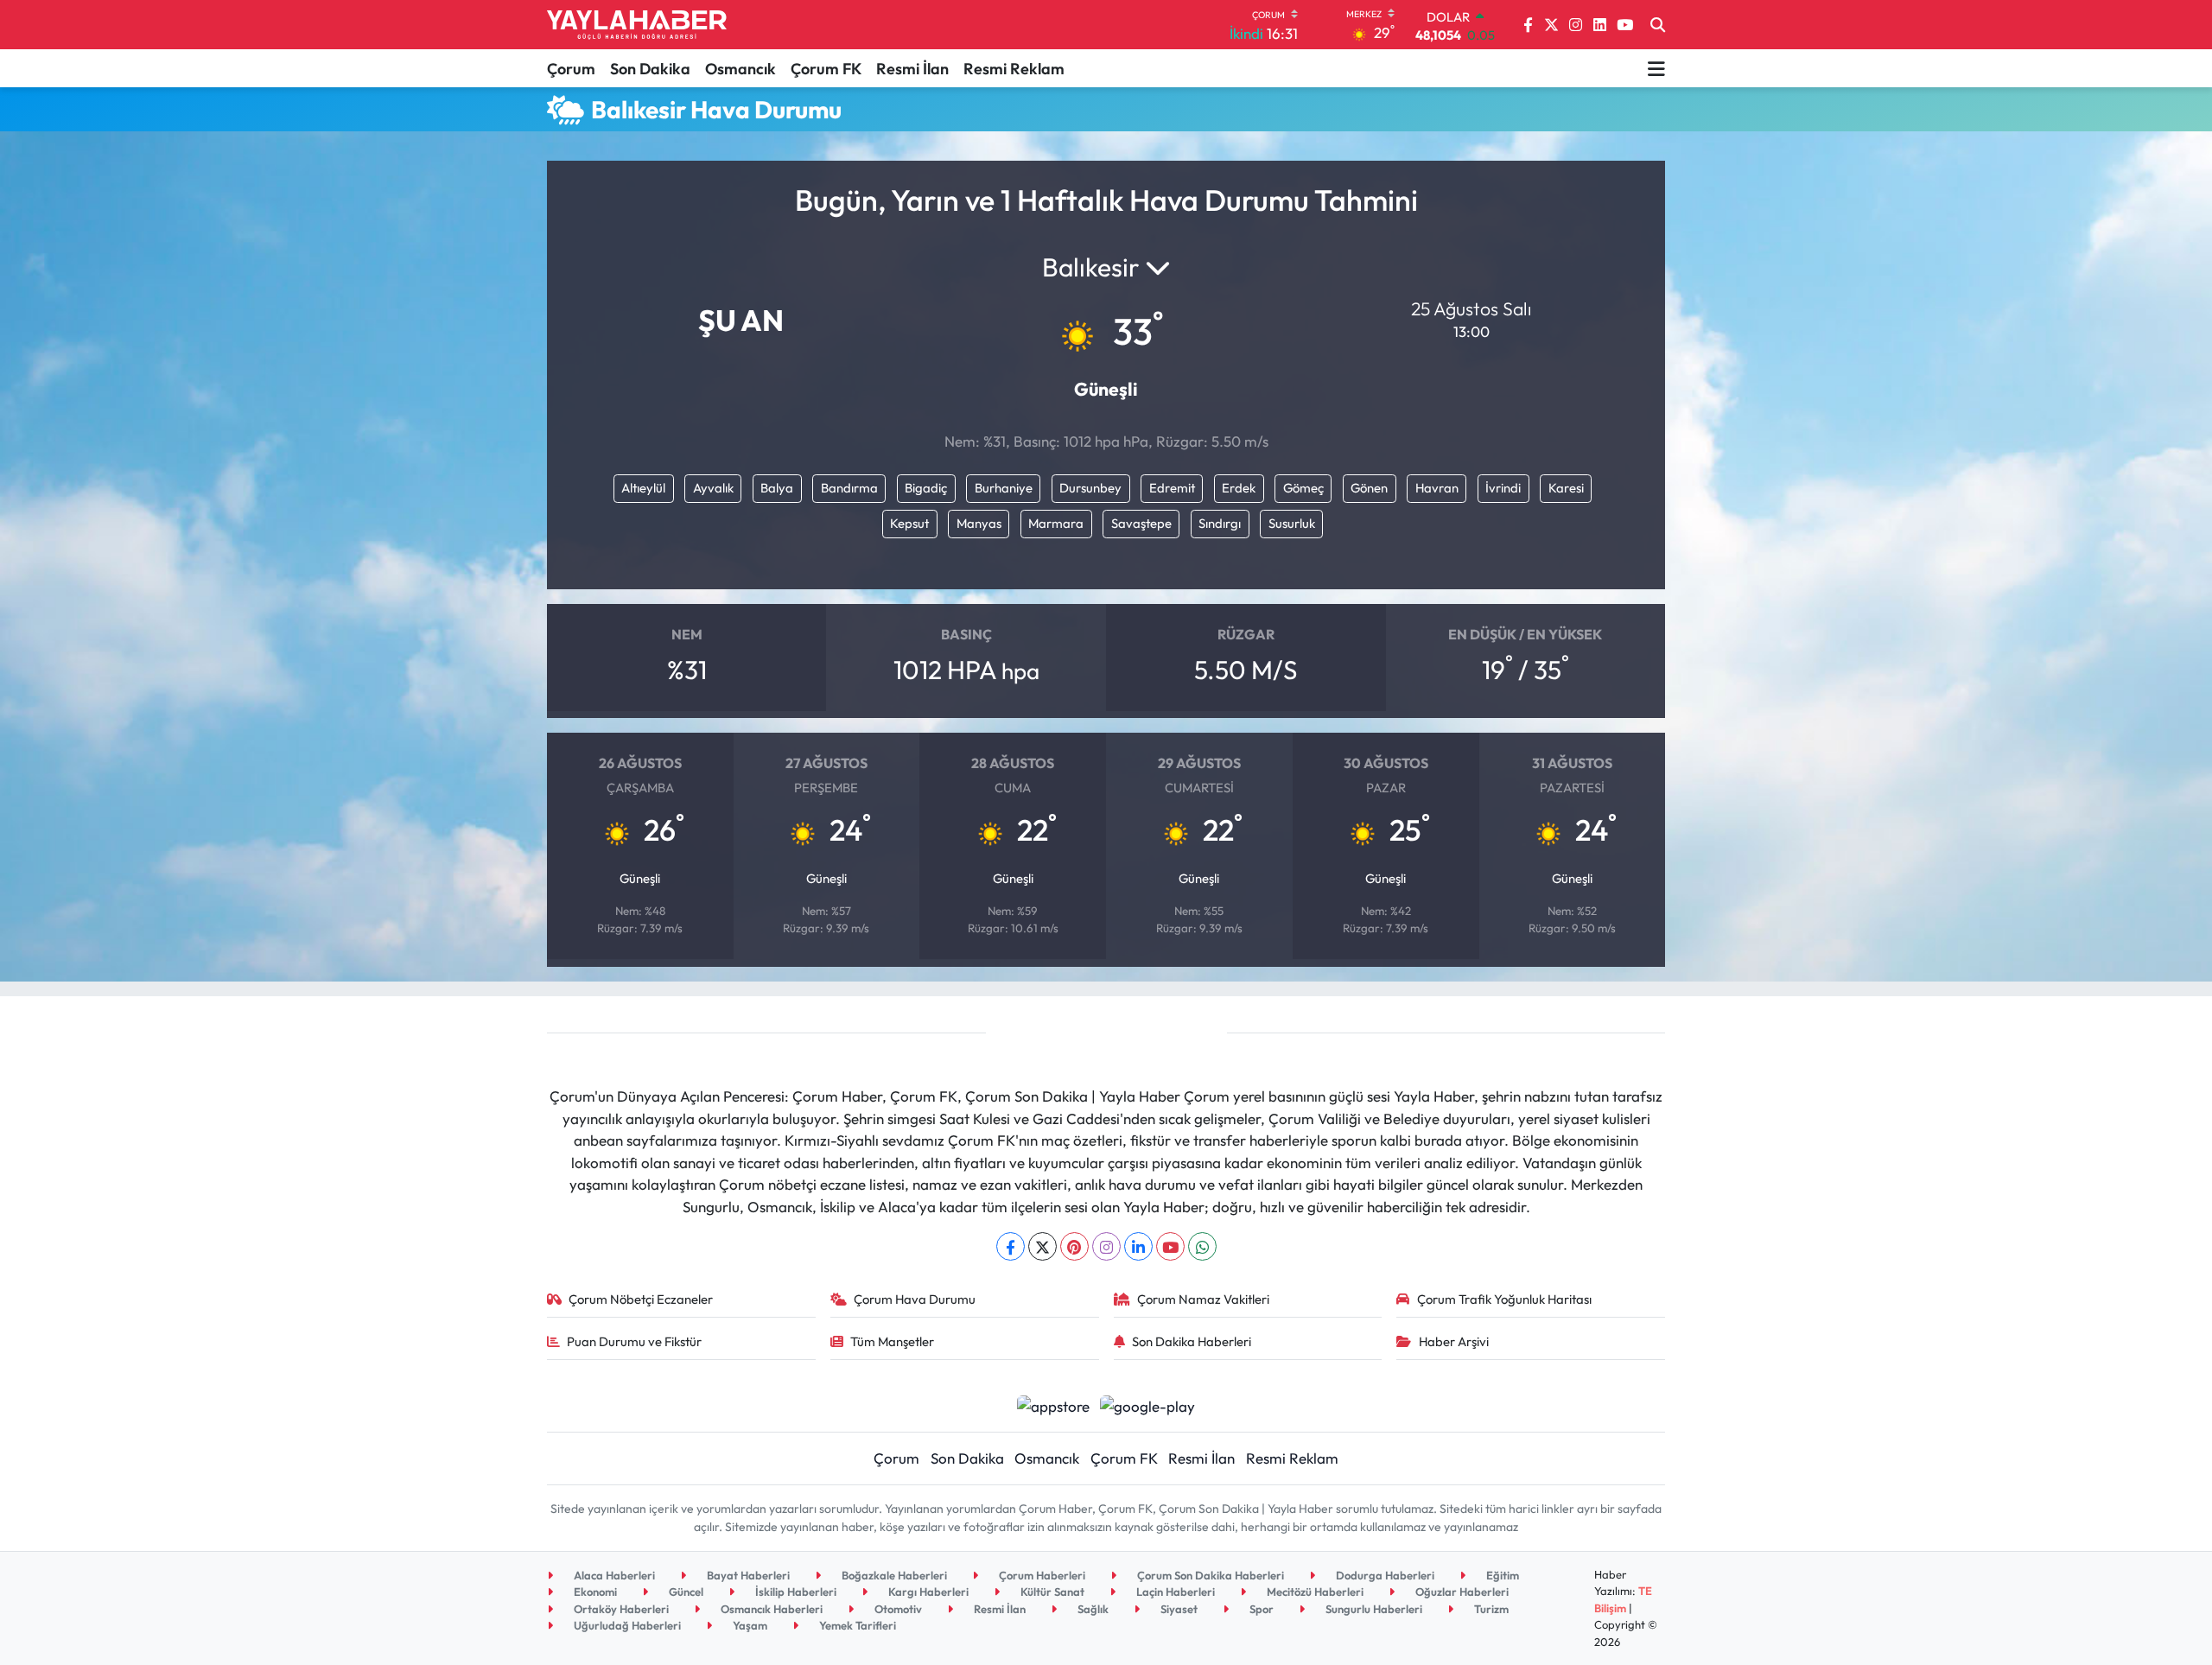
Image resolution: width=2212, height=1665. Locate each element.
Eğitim (1501, 1575)
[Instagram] (1106, 1246)
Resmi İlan (912, 69)
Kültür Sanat (1051, 1592)
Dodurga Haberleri (1384, 1575)
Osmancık (741, 69)
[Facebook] (1011, 1246)
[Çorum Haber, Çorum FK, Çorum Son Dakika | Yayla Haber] (637, 25)
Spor (1260, 1609)
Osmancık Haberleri (770, 1609)
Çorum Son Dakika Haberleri (1209, 1575)
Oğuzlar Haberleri (1461, 1592)
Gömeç (1303, 488)
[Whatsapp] (1202, 1246)
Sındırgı (1220, 523)
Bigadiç (926, 488)
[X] (1042, 1246)
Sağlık (1092, 1609)
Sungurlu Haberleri (1373, 1609)
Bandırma (849, 488)
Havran (1437, 488)
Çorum (571, 69)
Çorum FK (826, 69)
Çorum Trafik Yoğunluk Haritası (1504, 1299)
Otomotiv (897, 1609)
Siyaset (1178, 1609)
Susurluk (1292, 523)
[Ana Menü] (1656, 68)
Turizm (1490, 1609)
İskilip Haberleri (795, 1592)
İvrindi (1503, 488)
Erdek (1239, 488)
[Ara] (1658, 25)
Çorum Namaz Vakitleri (1203, 1299)
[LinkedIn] (1138, 1246)
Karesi (1566, 488)
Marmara (1056, 523)
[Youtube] (1170, 1246)
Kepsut (909, 523)
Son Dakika (650, 69)
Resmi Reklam (1014, 69)
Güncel (685, 1592)
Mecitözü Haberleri (1314, 1592)
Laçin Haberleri (1174, 1592)
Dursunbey (1090, 488)
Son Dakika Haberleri (1192, 1341)
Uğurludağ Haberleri (626, 1625)
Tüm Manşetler (892, 1341)
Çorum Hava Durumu (915, 1299)
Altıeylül (643, 488)
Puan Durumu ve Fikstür (634, 1341)
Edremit (1172, 488)
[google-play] (1148, 1404)
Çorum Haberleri (1041, 1575)
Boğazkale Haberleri (893, 1575)
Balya (777, 488)
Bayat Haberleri (747, 1575)
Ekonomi (594, 1592)
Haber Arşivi (1454, 1341)
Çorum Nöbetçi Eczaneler (641, 1299)
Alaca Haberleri (613, 1575)
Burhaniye (1004, 488)
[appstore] (1053, 1404)
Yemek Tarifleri (856, 1625)
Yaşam (749, 1625)
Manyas (979, 523)
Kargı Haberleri (927, 1592)
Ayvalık (713, 488)
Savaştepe (1141, 523)
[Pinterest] (1074, 1246)
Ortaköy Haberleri (620, 1609)
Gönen (1369, 488)
